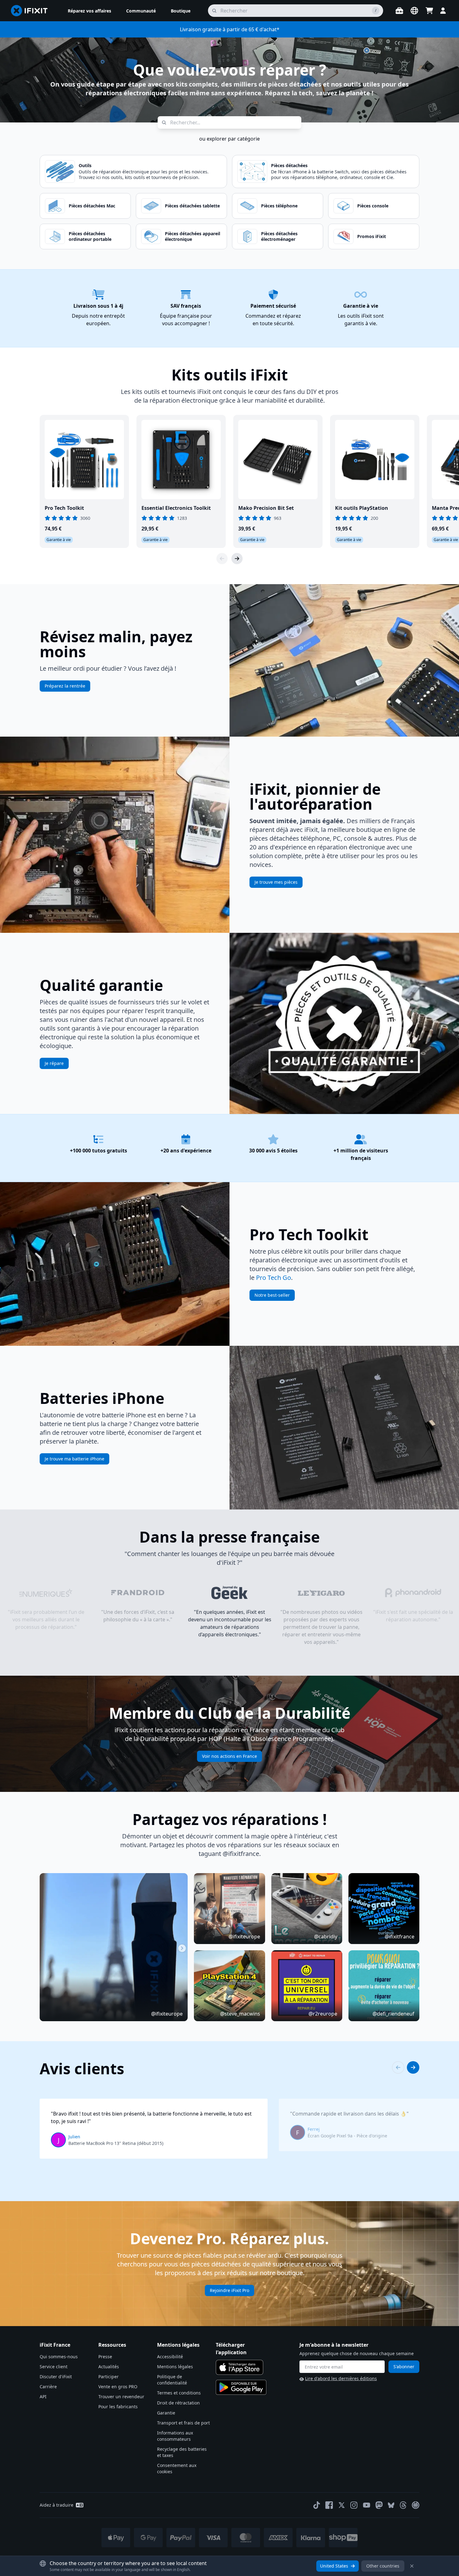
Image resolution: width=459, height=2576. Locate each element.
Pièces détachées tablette (192, 206)
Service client (54, 2367)
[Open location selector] (414, 11)
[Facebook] (329, 2505)
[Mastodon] (379, 2505)
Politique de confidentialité (172, 2380)
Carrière (48, 2387)
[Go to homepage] (32, 11)
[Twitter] (342, 2505)
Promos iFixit (372, 236)
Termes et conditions (179, 2393)
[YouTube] (367, 2505)
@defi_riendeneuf (393, 2014)
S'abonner (404, 2367)
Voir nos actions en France (230, 1756)
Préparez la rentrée (65, 686)
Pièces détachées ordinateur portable (90, 236)
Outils (85, 165)
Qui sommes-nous (59, 2357)
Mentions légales (175, 2367)
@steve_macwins (240, 2014)
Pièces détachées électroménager (279, 236)
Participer (109, 2377)
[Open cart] (429, 11)
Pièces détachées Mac (92, 206)
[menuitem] (89, 11)
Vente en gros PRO (118, 2387)
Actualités (109, 2367)
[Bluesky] (391, 2505)
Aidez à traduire (57, 2505)
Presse (105, 2357)
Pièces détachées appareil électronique (192, 236)
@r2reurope (323, 2014)
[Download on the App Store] (239, 2367)
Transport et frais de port (183, 2423)
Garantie (166, 2413)
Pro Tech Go (274, 1278)
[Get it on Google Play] (241, 2387)
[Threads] (403, 2505)
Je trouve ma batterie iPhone (74, 1459)
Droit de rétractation (178, 2403)
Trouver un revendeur (121, 2397)
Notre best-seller (272, 1295)
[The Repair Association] (416, 2505)
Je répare (54, 1063)
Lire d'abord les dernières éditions (341, 2378)
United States (334, 2566)
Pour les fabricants (118, 2407)
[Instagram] (354, 2505)
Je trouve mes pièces (276, 882)
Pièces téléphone (279, 206)
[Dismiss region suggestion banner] (412, 2566)
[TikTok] (317, 2505)
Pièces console (373, 206)
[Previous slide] (222, 559)
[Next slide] (237, 559)
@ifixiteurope (167, 2014)
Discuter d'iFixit (56, 2377)
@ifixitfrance (400, 1937)
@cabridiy (326, 1937)
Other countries (383, 2566)
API (43, 2397)
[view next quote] (413, 2067)
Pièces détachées (289, 165)
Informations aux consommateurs (175, 2436)
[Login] (443, 11)
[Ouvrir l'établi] (399, 11)
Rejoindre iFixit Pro (230, 2290)
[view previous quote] (398, 2067)
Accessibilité (170, 2357)
